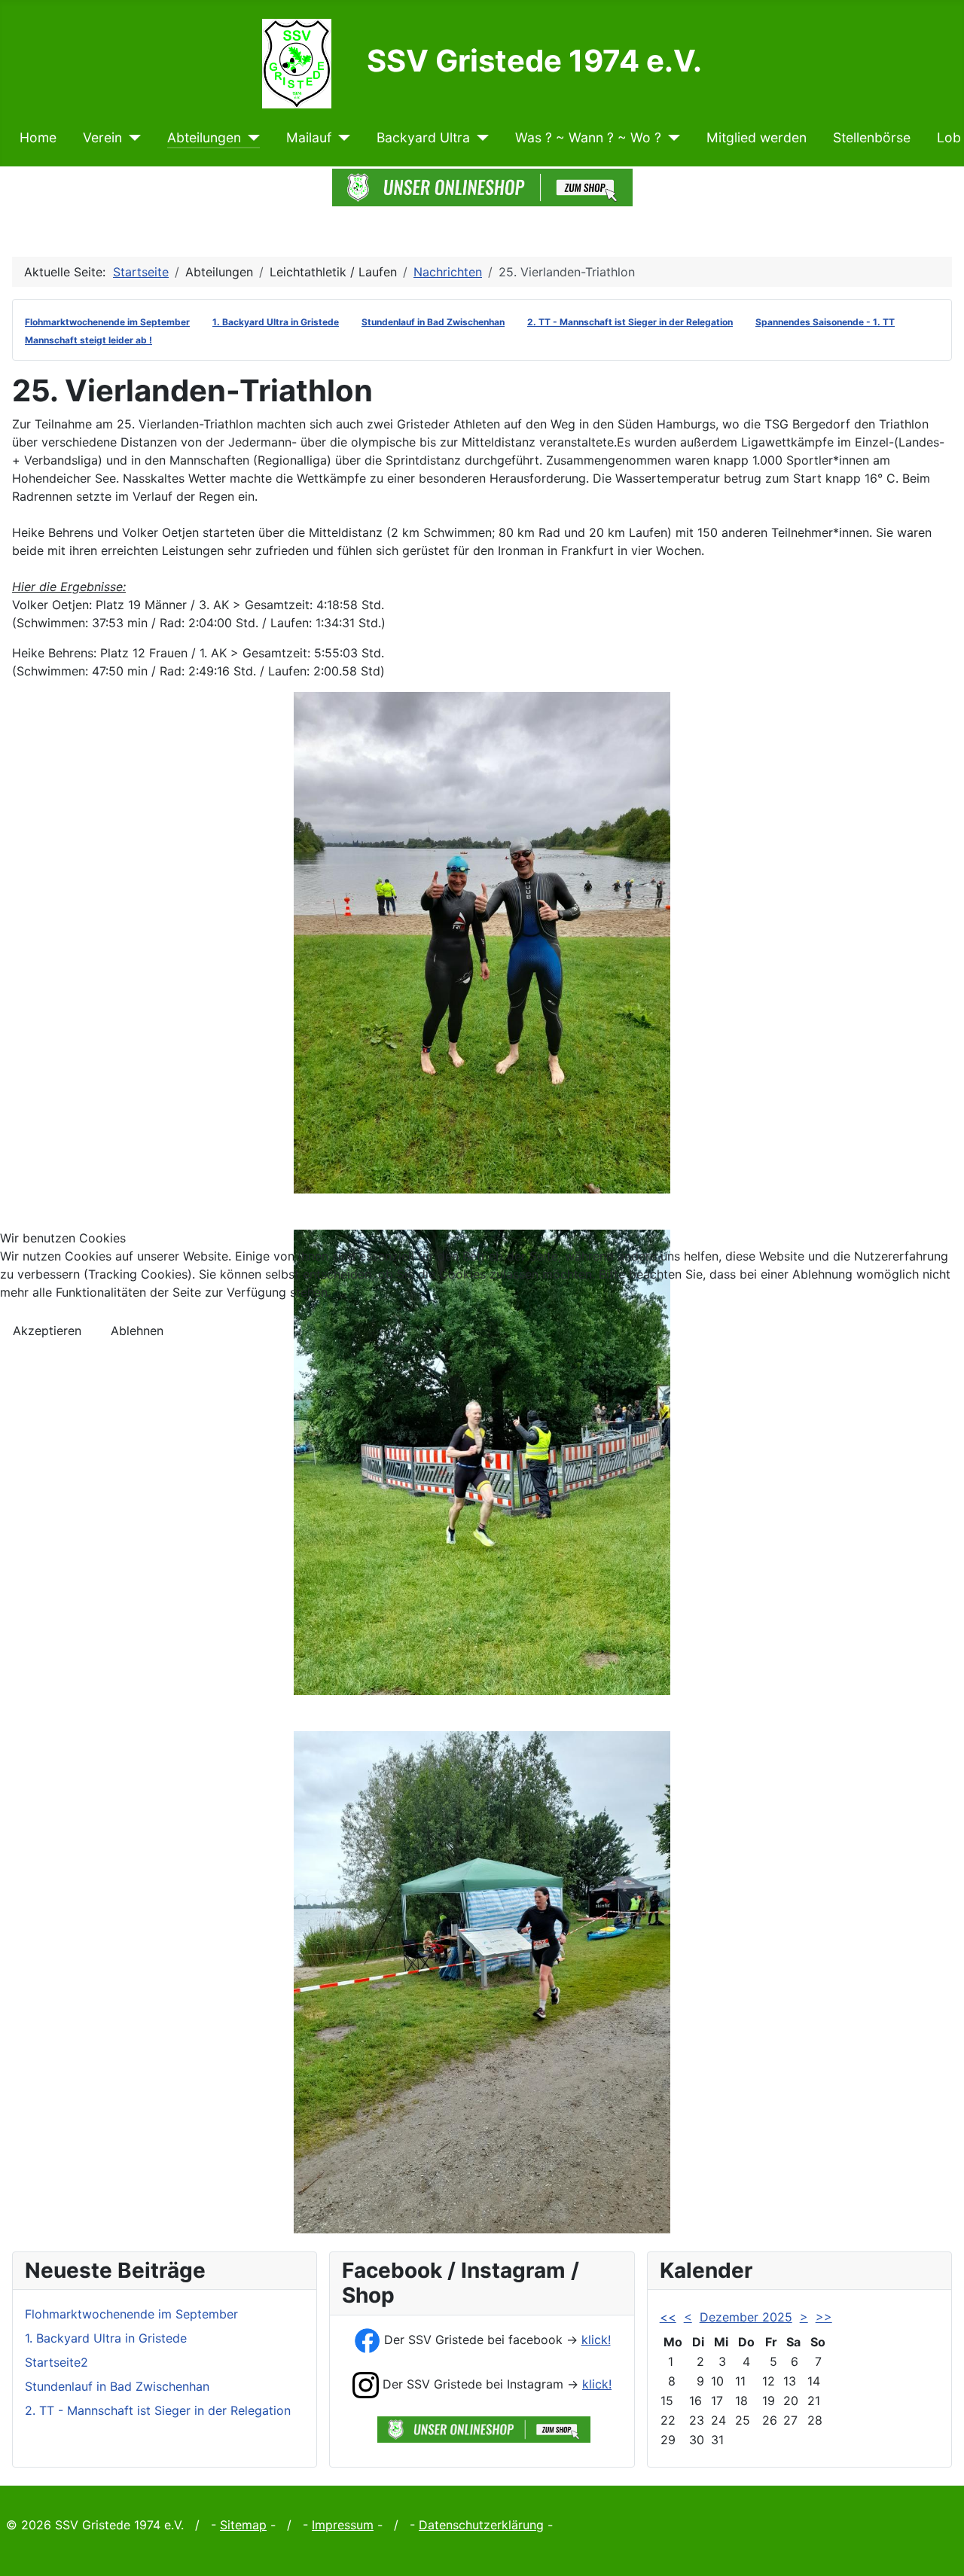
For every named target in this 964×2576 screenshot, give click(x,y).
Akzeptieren (47, 1331)
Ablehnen (137, 1331)
